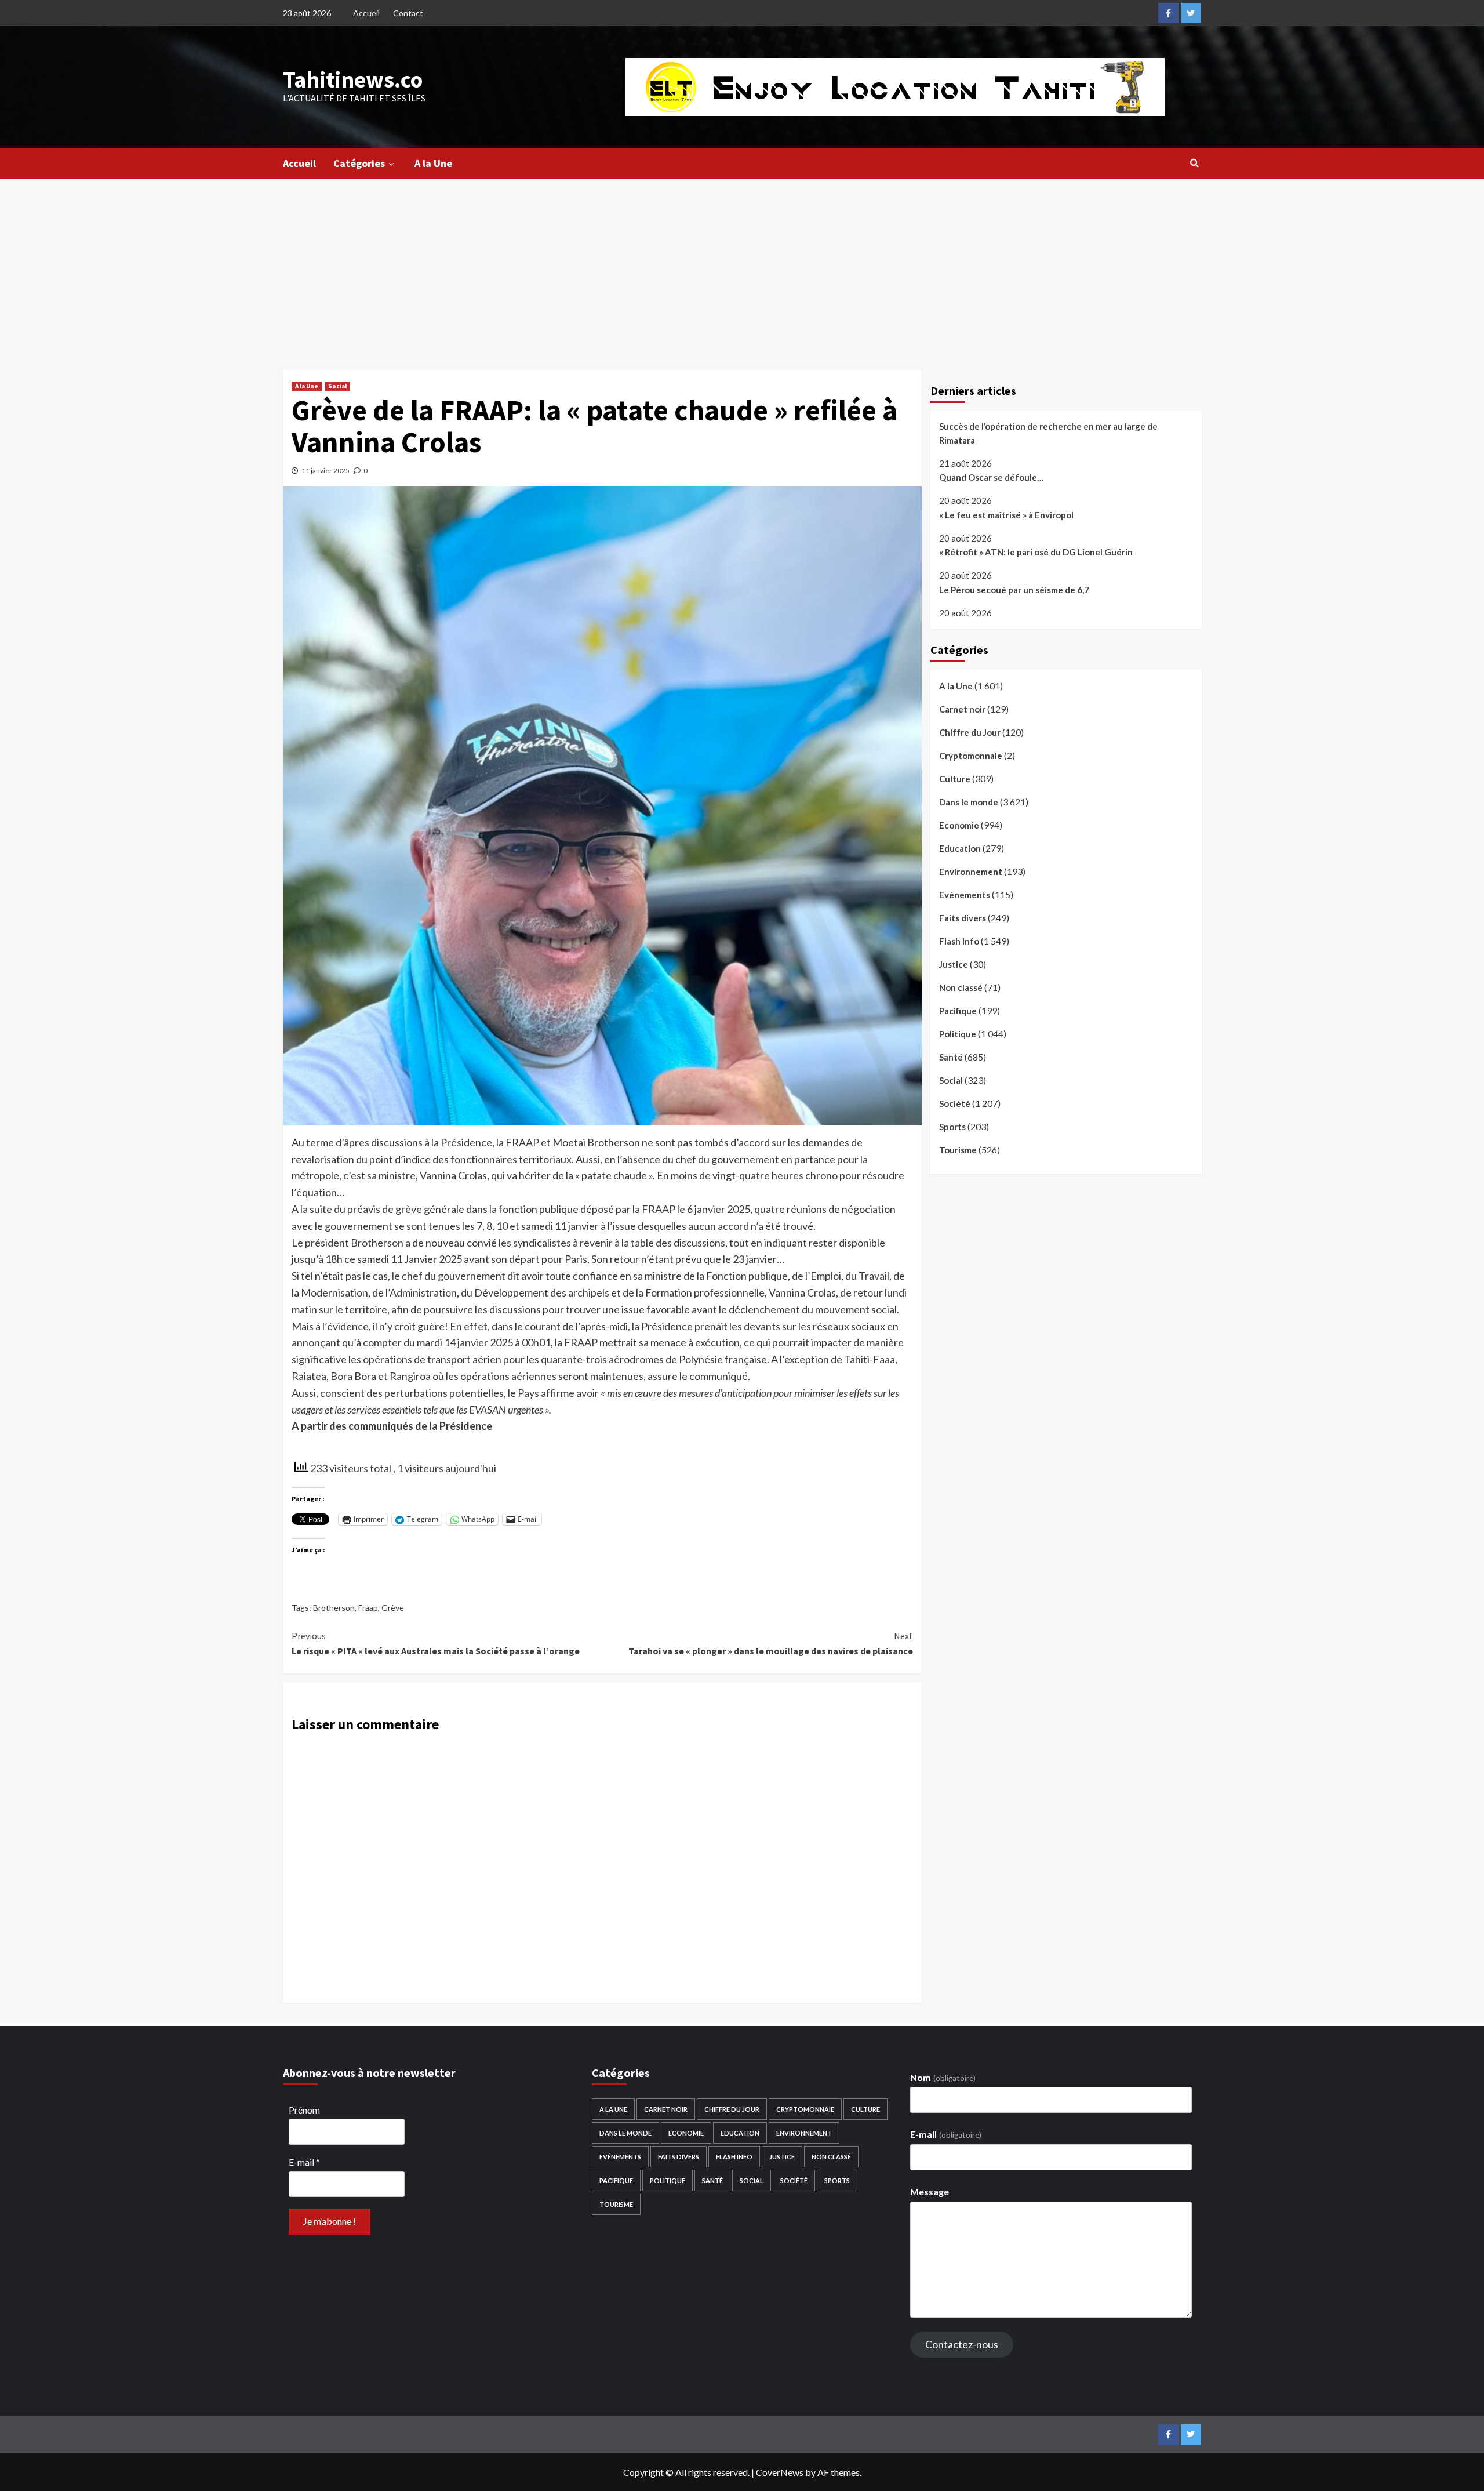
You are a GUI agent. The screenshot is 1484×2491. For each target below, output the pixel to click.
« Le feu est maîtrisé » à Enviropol (1006, 515)
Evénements (965, 895)
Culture (955, 779)
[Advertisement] (742, 266)
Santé (951, 1057)
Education (960, 848)
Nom (943, 2077)
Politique (958, 1034)
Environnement (971, 872)
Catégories (359, 163)
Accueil (366, 13)
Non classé (961, 987)
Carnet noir (962, 709)
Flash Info (959, 941)
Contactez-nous (962, 2344)
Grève (393, 1608)
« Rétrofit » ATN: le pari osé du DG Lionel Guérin (1036, 553)
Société (955, 1103)
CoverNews (780, 2472)
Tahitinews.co (353, 79)
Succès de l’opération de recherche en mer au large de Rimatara (1048, 433)
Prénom (304, 2110)
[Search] (1194, 162)
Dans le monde (969, 802)
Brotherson (334, 1608)
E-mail (304, 2162)
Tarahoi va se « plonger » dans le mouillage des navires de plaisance (771, 1643)
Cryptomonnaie (971, 756)
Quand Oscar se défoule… (991, 478)
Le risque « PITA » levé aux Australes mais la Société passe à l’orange (436, 1643)
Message (930, 2192)
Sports (952, 1127)
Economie (959, 825)
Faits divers (963, 918)
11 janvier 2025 (325, 471)
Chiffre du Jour (970, 732)
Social (337, 386)
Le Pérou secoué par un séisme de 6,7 (1014, 590)
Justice (954, 964)
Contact (408, 13)
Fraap (368, 1608)
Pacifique (958, 1011)
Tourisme (958, 1150)
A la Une (433, 163)
